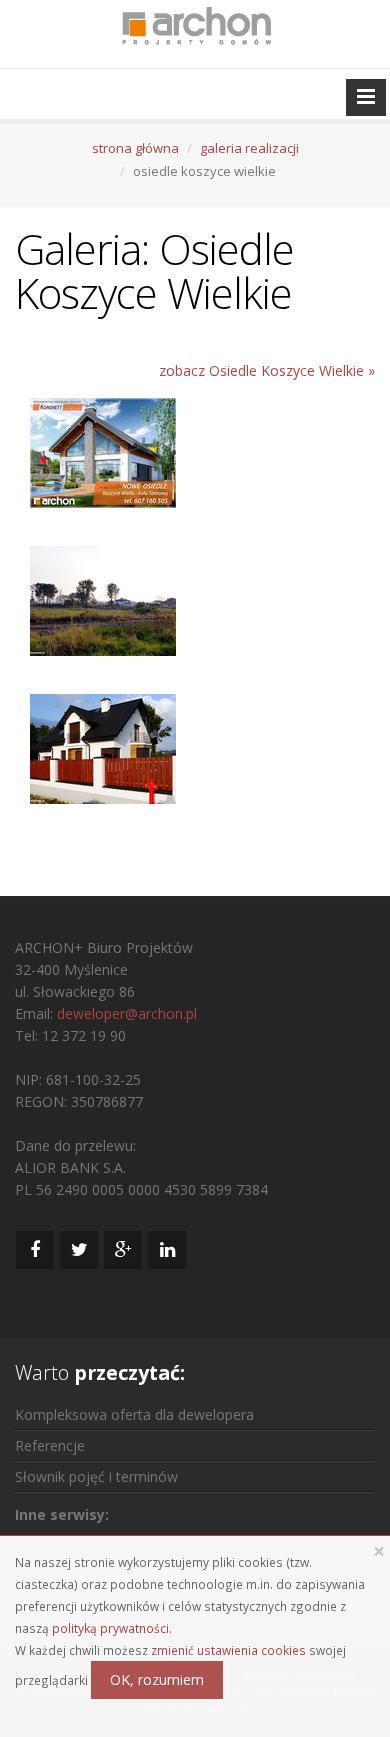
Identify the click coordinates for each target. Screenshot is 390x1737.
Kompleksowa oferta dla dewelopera (134, 1414)
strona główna (135, 148)
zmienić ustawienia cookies (228, 1650)
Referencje (50, 1445)
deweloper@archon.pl (127, 1013)
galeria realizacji (249, 148)
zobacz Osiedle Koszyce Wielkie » (267, 370)
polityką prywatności (110, 1628)
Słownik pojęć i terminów (96, 1476)
